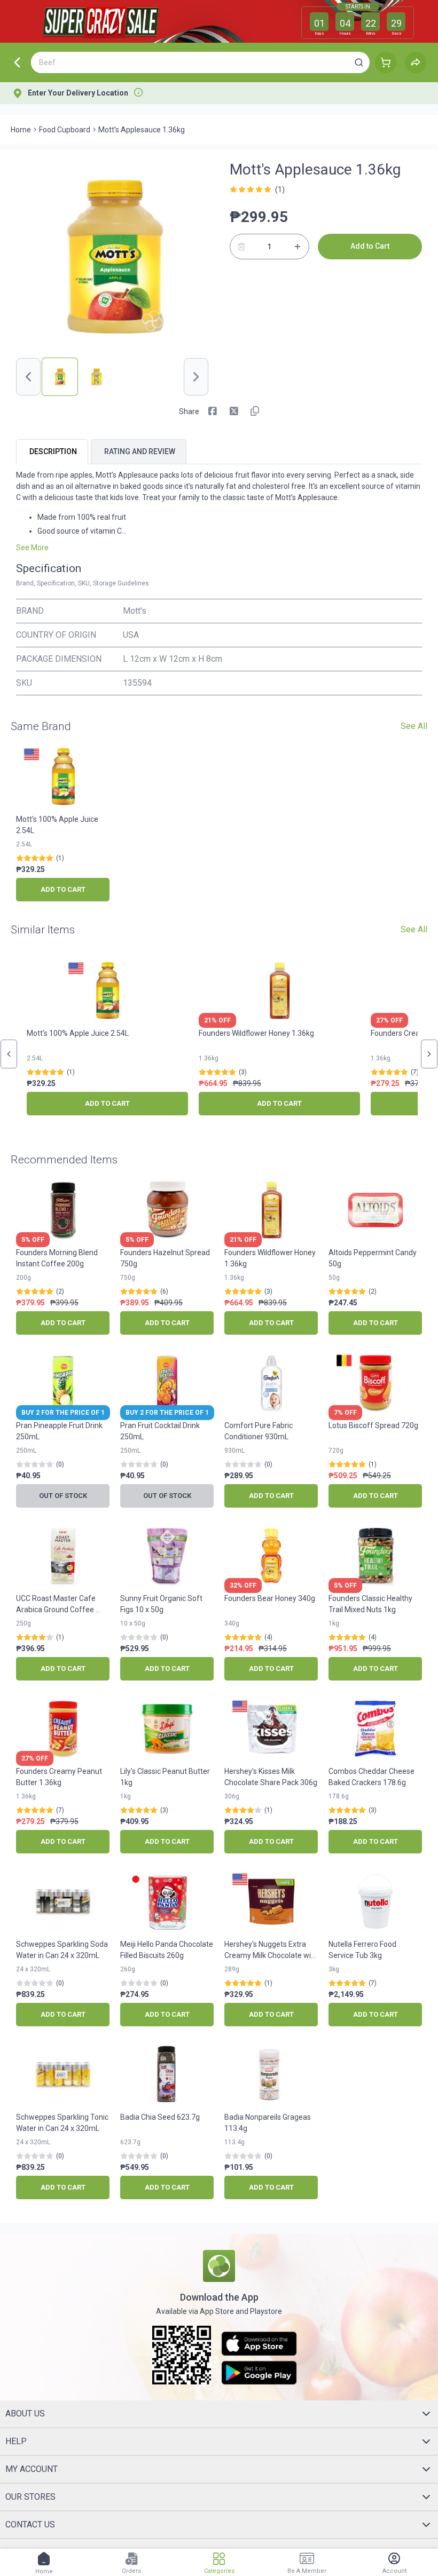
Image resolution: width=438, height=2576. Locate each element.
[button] (359, 62)
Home (21, 130)
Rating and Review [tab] (140, 451)
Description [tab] (53, 451)
